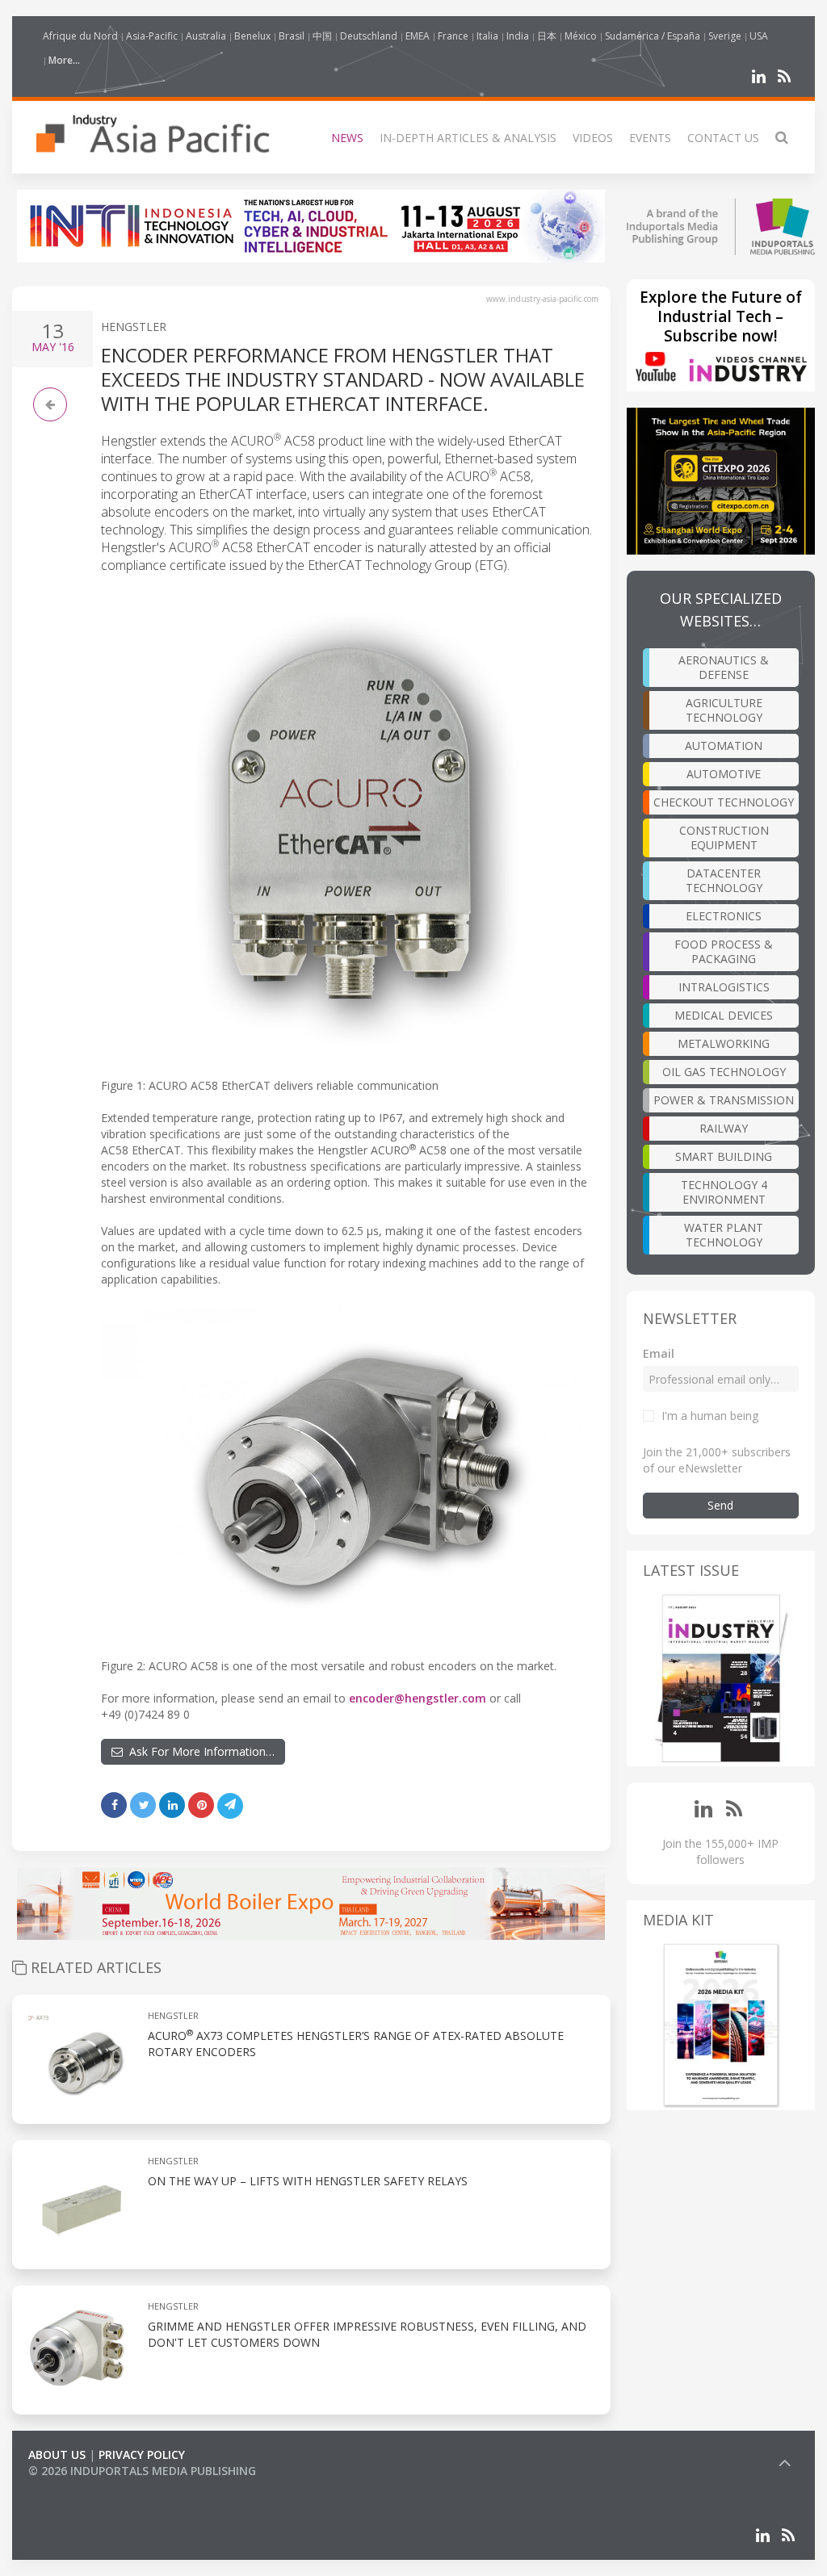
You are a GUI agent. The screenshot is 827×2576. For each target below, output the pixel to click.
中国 (322, 36)
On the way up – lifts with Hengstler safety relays (308, 2181)
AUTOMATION (724, 746)
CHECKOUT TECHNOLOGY (724, 802)
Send (720, 1505)
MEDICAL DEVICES (724, 1015)
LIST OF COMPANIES (83, 2487)
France (453, 36)
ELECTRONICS (724, 916)
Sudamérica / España (653, 36)
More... (64, 60)
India (518, 36)
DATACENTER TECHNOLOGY (724, 880)
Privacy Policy (142, 2455)
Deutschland (369, 36)
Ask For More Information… (199, 1751)
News (347, 138)
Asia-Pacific (152, 36)
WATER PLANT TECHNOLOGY (724, 1235)
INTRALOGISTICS (724, 987)
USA (759, 36)
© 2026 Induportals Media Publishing (142, 2471)
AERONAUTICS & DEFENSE (724, 667)
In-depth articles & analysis (468, 138)
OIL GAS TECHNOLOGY (724, 1072)
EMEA (418, 36)
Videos (593, 138)
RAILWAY (724, 1128)
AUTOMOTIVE (724, 774)
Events (650, 138)
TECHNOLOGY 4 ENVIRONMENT (724, 1192)
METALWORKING (724, 1043)
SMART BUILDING (724, 1156)
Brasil (292, 36)
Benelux (252, 36)
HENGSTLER (134, 327)
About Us (57, 2455)
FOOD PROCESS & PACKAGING (724, 951)
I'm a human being (710, 1416)
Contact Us (723, 138)
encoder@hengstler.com (418, 1698)
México (581, 36)
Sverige (725, 36)
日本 (547, 36)
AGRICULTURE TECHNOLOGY (724, 710)
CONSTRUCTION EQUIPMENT (724, 838)
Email (659, 1353)
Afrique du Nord (80, 36)
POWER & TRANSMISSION (724, 1100)
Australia (206, 36)
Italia (487, 36)
